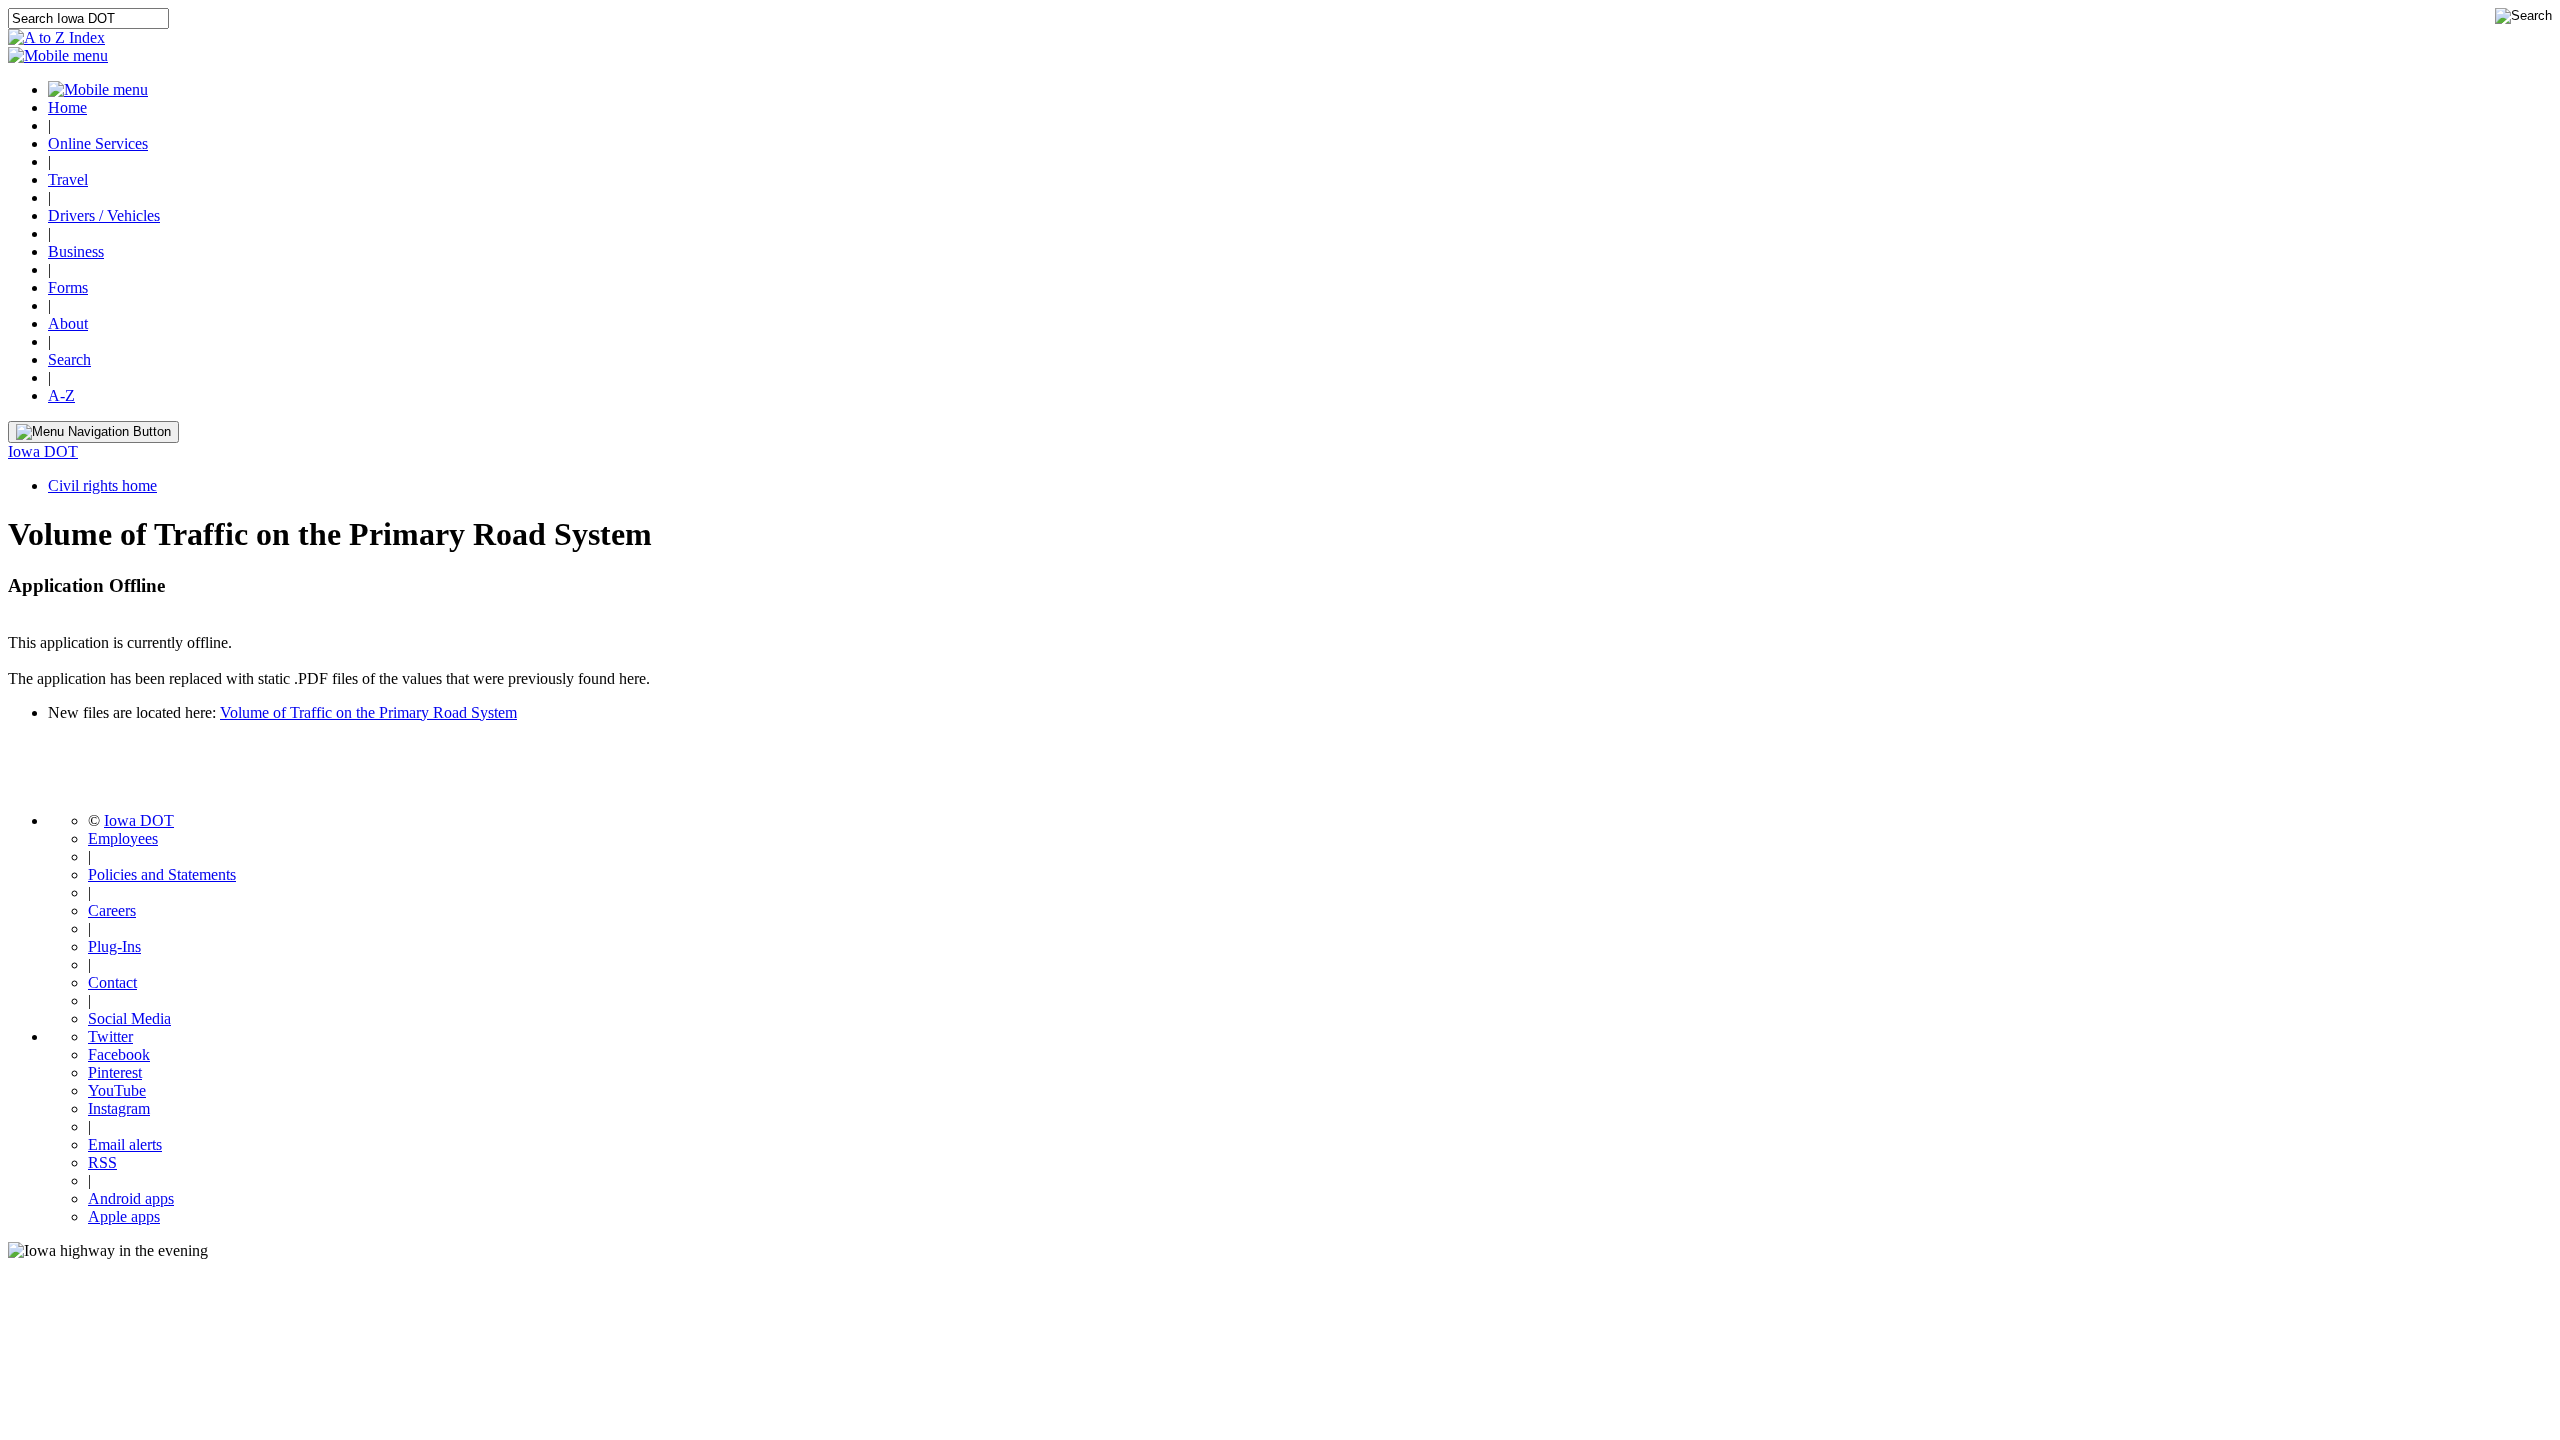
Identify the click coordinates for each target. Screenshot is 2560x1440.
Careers (112, 910)
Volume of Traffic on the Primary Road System (368, 712)
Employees (123, 838)
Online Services (98, 143)
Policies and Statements (162, 874)
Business (76, 251)
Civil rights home (102, 485)
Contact (112, 982)
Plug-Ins (114, 946)
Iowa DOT (43, 451)
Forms (68, 287)
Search (69, 359)
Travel (68, 179)
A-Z (61, 395)
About (68, 323)
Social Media (129, 1018)
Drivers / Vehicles (104, 215)
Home (67, 107)
